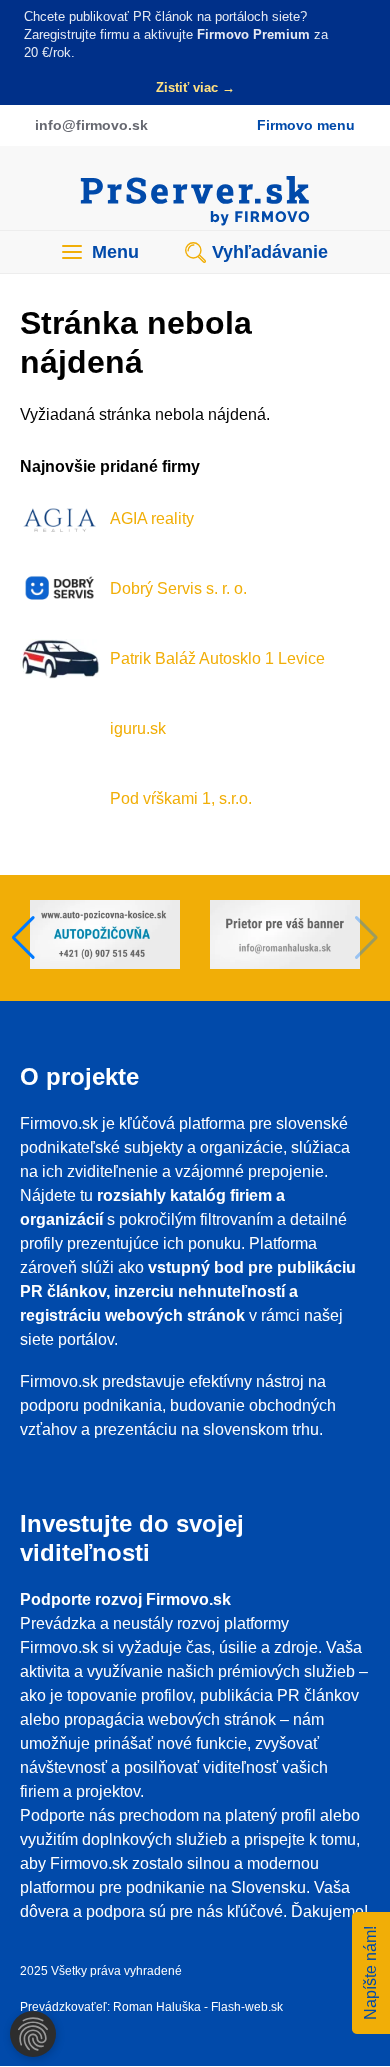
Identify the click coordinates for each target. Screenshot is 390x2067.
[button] (23, 938)
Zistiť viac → (195, 87)
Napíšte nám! (370, 1973)
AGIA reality (152, 518)
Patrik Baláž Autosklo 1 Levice (217, 658)
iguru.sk (138, 728)
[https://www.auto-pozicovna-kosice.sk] (105, 938)
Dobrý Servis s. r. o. (178, 588)
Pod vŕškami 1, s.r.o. (181, 798)
